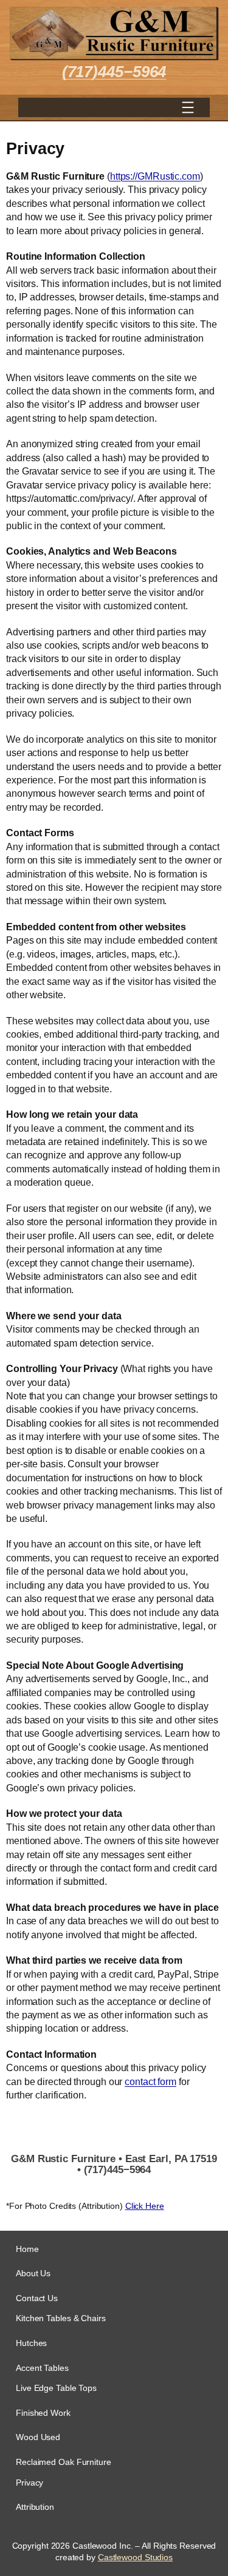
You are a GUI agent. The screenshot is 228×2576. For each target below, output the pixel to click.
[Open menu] (188, 107)
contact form (150, 2081)
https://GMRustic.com (155, 176)
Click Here (145, 2206)
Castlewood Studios (135, 2557)
